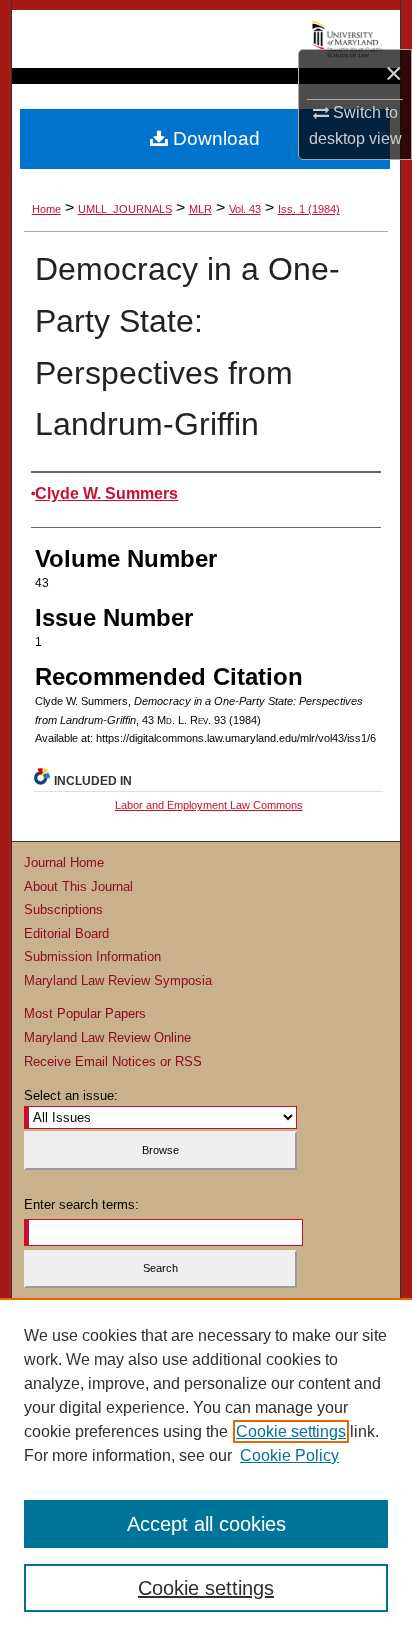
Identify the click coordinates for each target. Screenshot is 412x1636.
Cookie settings (291, 1431)
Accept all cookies (206, 1524)
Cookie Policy (289, 1455)
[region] (206, 1467)
